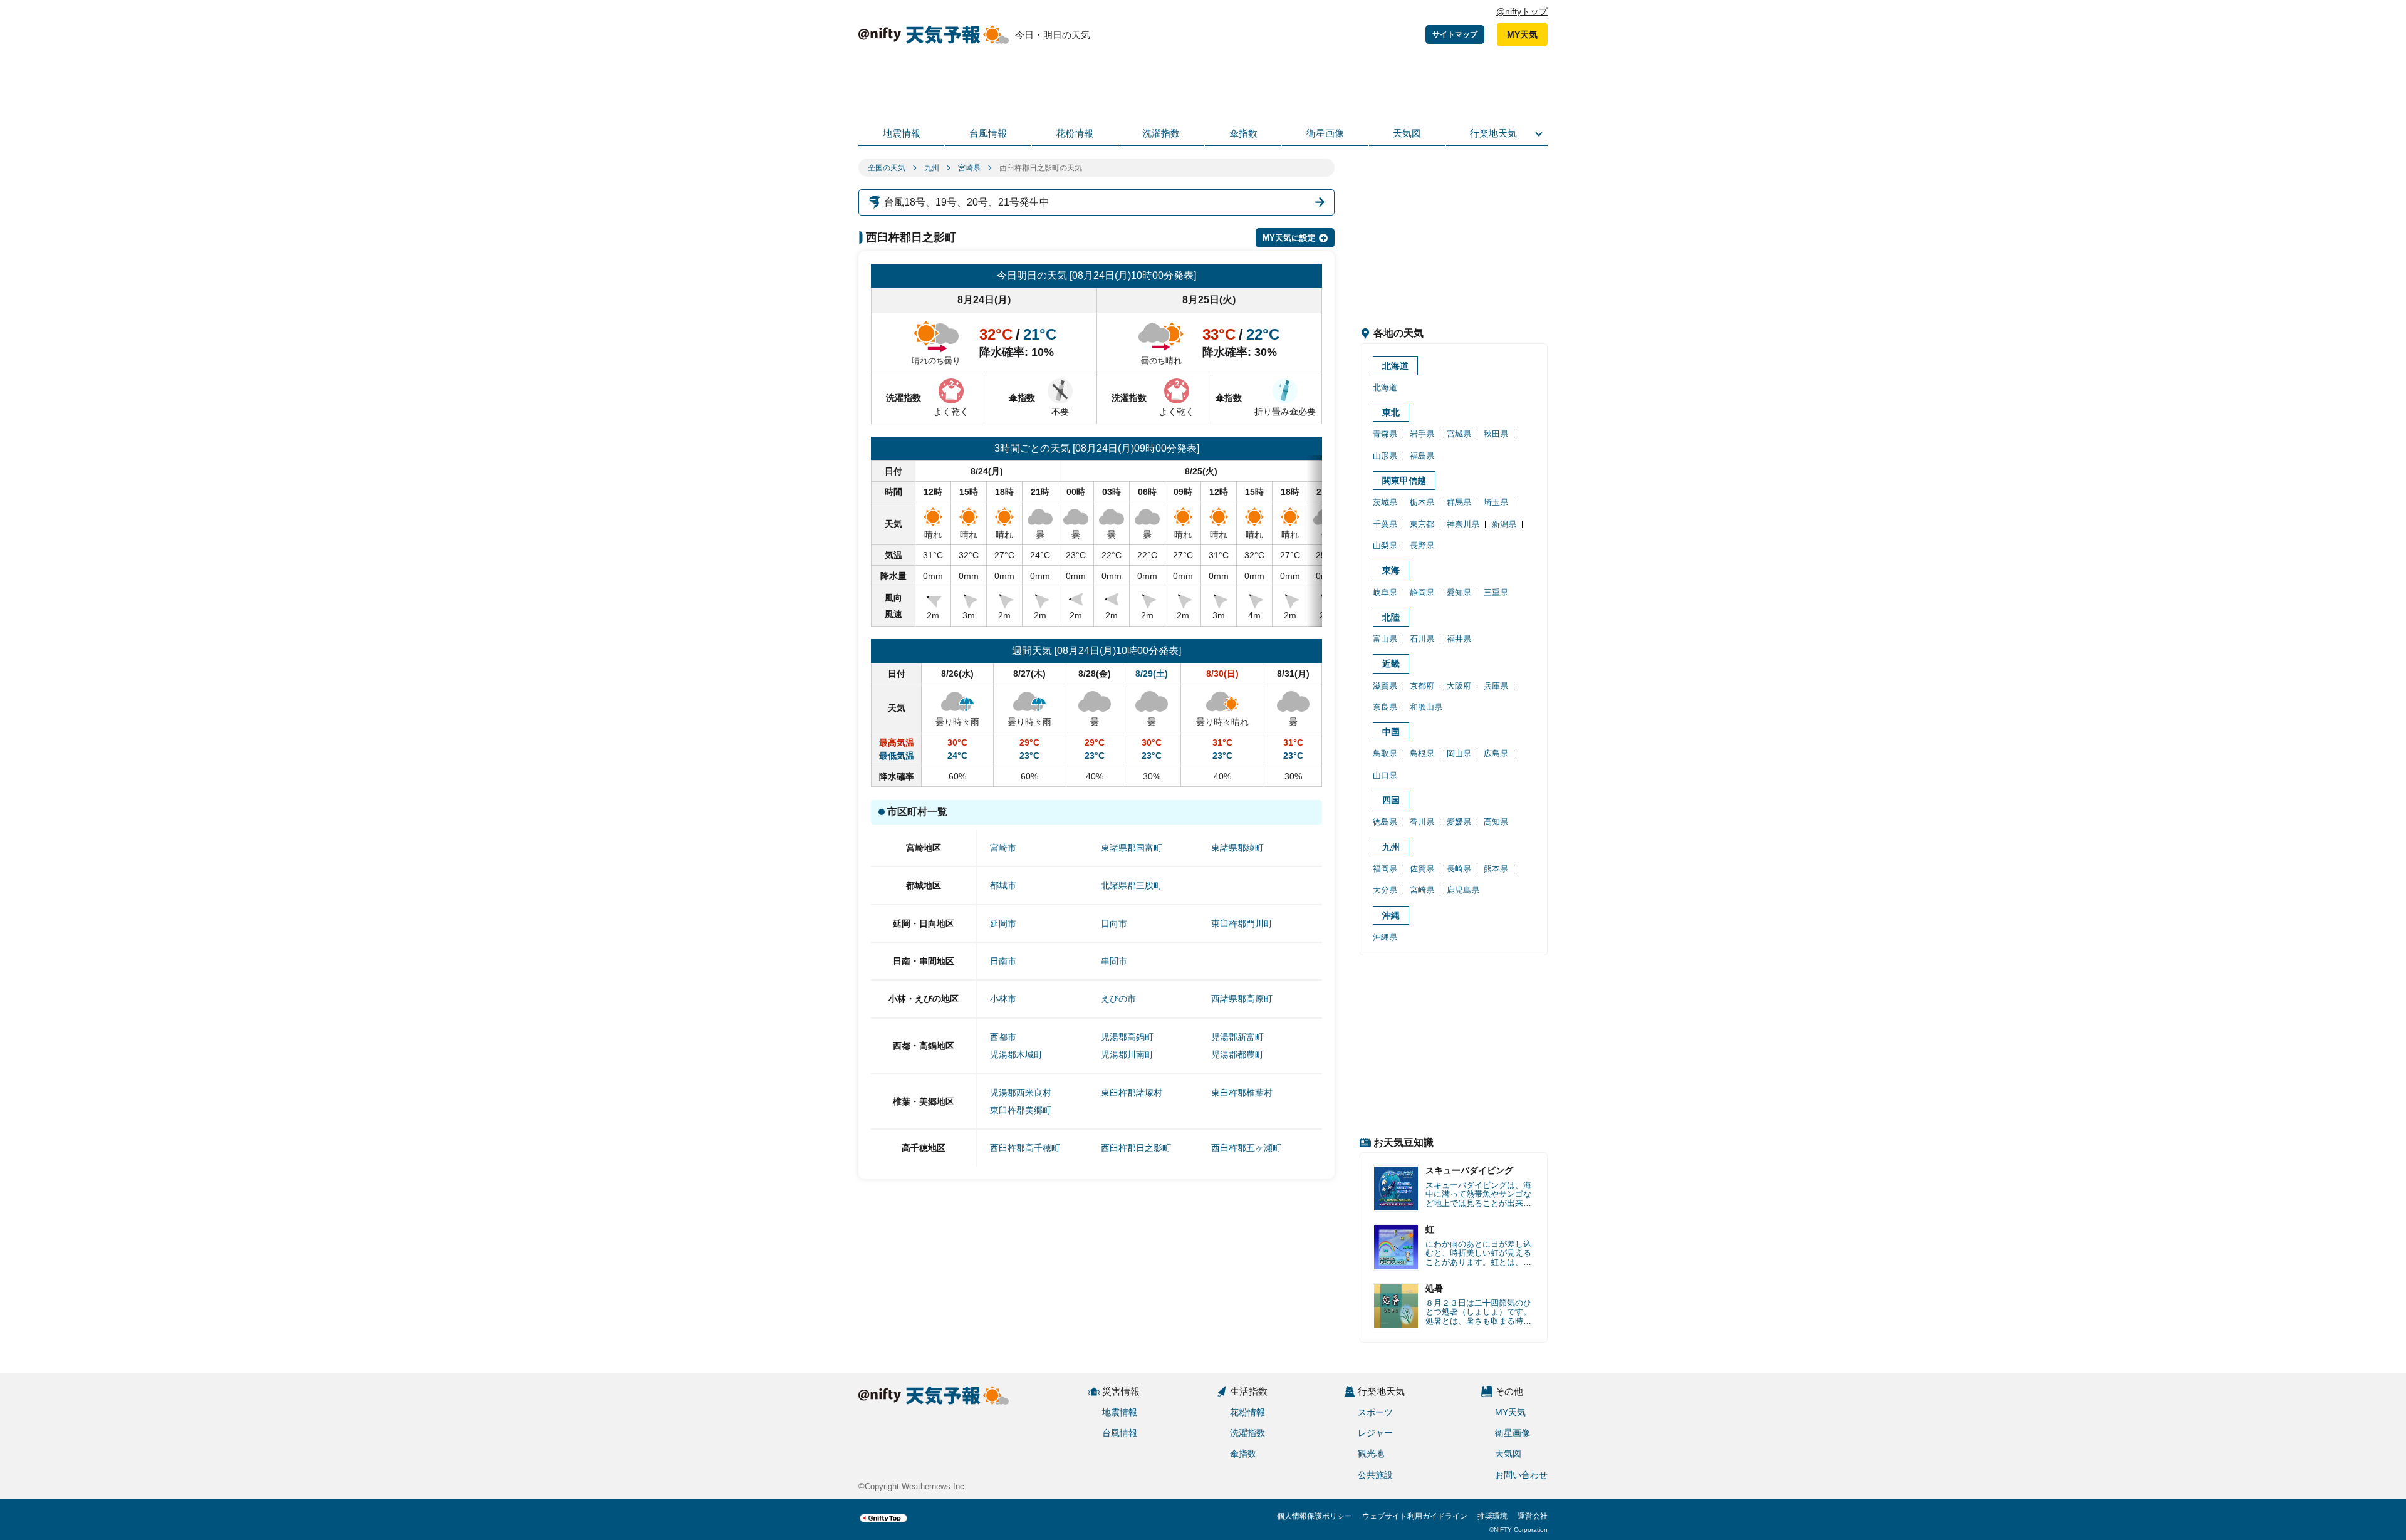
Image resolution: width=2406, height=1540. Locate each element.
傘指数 (1243, 133)
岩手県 (1422, 434)
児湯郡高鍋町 (1127, 1037)
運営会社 (1533, 1516)
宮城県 (1459, 434)
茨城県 (1385, 502)
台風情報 (988, 133)
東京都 (1422, 524)
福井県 (1459, 639)
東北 (1391, 412)
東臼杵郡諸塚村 (1132, 1093)
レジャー (1375, 1433)
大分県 (1385, 890)
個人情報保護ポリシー (1315, 1516)
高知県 (1496, 822)
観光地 (1371, 1454)
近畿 (1391, 663)
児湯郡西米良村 (1021, 1093)
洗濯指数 (1161, 133)
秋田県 (1496, 434)
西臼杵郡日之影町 (1136, 1148)
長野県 (1422, 545)
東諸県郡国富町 (1132, 848)
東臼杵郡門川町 (1242, 923)
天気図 (1407, 133)
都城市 (1003, 885)
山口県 (1385, 775)
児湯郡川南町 (1127, 1054)
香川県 (1422, 822)
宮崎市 (1003, 848)
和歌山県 (1426, 707)
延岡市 (1003, 923)
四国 (1391, 800)
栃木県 (1422, 502)
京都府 (1422, 686)
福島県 (1422, 456)
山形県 (1385, 456)
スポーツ (1375, 1412)
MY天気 (1522, 34)
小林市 (1003, 999)
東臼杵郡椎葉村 (1242, 1093)
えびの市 (1118, 999)
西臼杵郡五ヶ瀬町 (1246, 1148)
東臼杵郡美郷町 (1021, 1110)
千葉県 (1385, 524)
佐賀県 (1422, 869)
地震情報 (902, 133)
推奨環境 (1492, 1516)
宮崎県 (969, 168)
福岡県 (1385, 869)
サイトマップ (1455, 34)
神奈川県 (1463, 524)
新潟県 (1504, 524)
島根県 (1422, 753)
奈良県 (1385, 707)
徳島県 (1385, 822)
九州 (932, 168)
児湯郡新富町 (1237, 1037)
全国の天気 (887, 168)
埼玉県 (1496, 502)
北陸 (1391, 617)
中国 (1391, 732)
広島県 (1496, 753)
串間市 (1114, 961)
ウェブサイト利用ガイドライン (1415, 1516)
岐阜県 (1385, 592)
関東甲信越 (1404, 481)
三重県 (1496, 592)
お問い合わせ (1521, 1475)
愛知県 (1459, 592)
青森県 (1385, 434)
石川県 (1422, 639)
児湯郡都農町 (1237, 1054)
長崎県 (1459, 869)
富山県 (1385, 639)
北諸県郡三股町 (1132, 885)
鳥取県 (1385, 753)
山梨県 (1385, 545)
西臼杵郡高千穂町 (1025, 1148)
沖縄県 (1385, 937)
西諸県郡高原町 (1242, 999)
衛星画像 (1325, 133)
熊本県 (1496, 869)
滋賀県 (1385, 686)
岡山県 (1459, 753)
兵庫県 (1496, 686)
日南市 (1003, 961)
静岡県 (1422, 592)
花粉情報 (1075, 133)
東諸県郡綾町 (1237, 848)
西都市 (1003, 1037)
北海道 (1395, 366)
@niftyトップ (1522, 11)
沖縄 (1391, 915)
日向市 (1114, 923)
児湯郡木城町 (1016, 1054)
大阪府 (1459, 686)
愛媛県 (1459, 822)
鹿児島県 (1463, 890)
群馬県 (1459, 502)
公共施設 (1375, 1475)
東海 (1391, 570)
